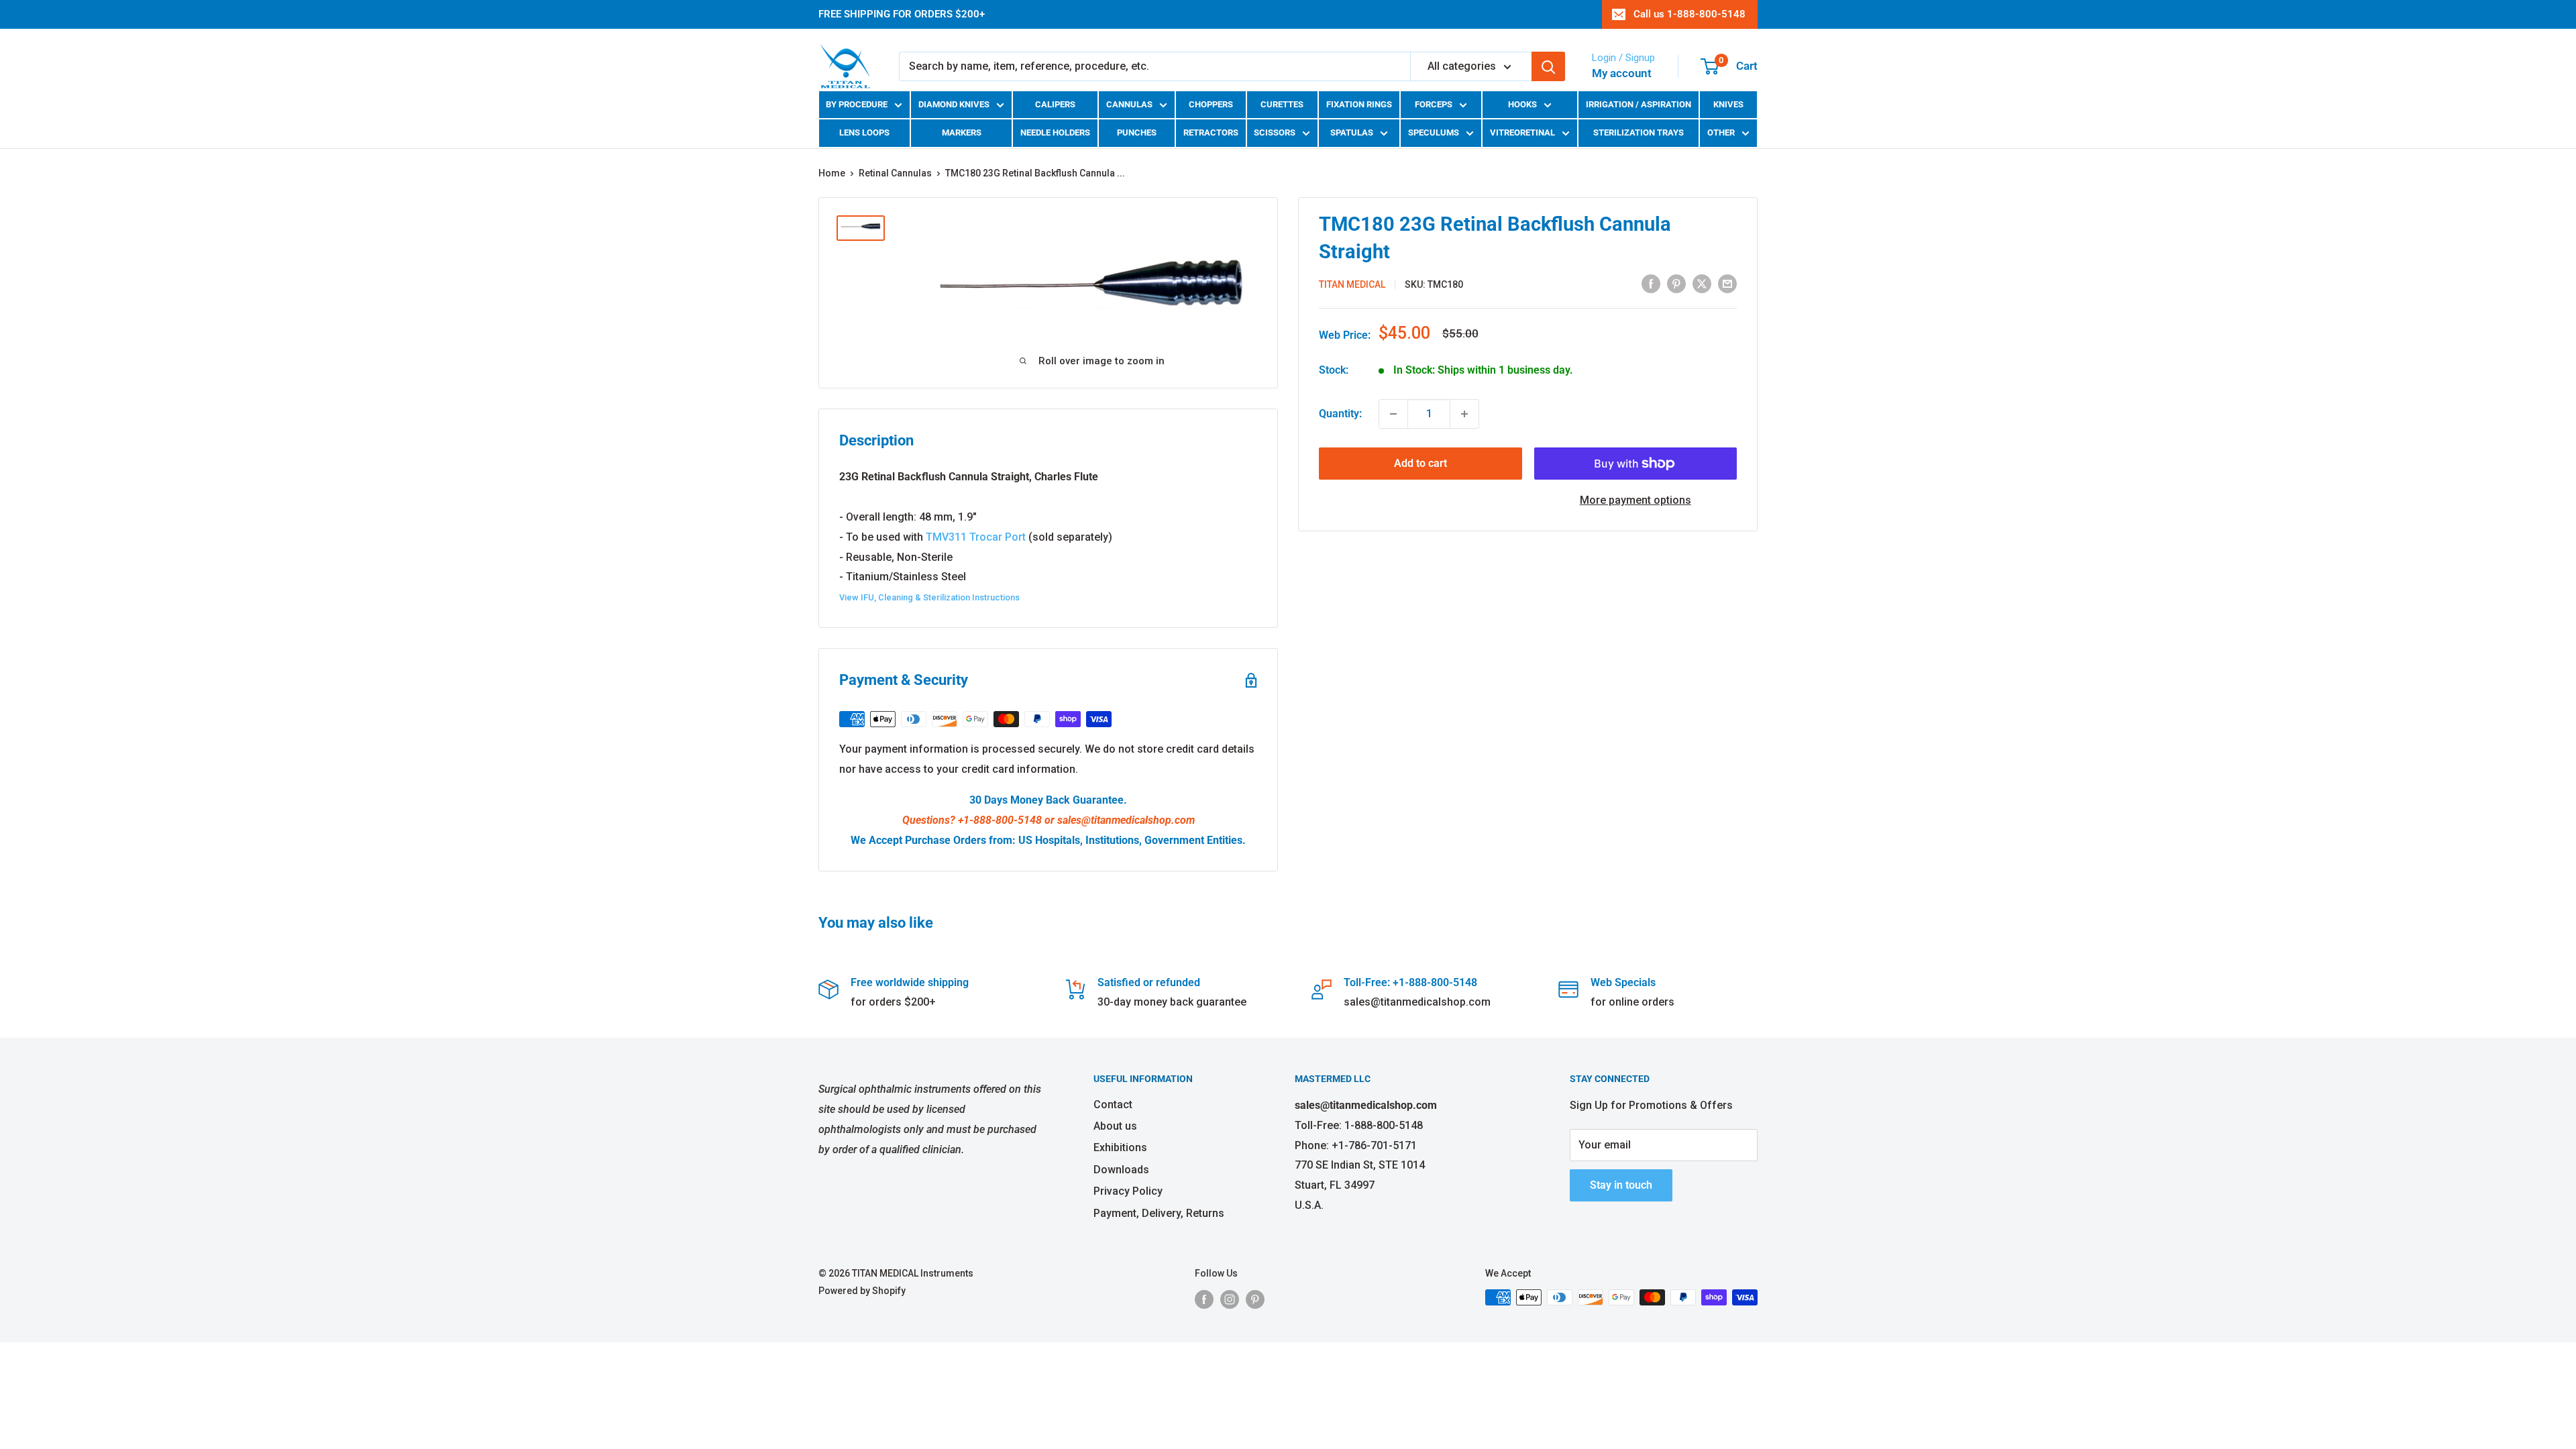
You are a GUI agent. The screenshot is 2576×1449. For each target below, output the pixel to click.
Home (832, 173)
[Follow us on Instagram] (1230, 1299)
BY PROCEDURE (857, 104)
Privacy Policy (1128, 1191)
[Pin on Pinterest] (1676, 283)
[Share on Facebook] (1651, 283)
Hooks (1522, 104)
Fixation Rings (1359, 104)
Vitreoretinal (1522, 132)
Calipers (1055, 104)
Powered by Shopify (862, 1291)
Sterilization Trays (1639, 132)
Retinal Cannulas (895, 173)
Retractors (1211, 132)
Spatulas (1352, 132)
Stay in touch (1621, 1185)
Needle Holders (1055, 132)
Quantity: (1340, 414)
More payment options (1635, 500)
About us (1115, 1126)
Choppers (1211, 104)
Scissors (1275, 132)
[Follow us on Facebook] (1204, 1299)
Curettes (1282, 104)
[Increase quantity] (1464, 414)
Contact (1113, 1105)
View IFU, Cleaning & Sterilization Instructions (929, 597)
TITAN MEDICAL (1352, 284)
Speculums (1434, 132)
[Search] (1548, 66)
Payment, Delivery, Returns (1159, 1213)
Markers (962, 132)
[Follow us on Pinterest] (1255, 1299)
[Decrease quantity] (1393, 414)
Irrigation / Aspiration (1639, 104)
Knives (1728, 104)
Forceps (1434, 104)
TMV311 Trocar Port (976, 537)
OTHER (1721, 132)
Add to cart (1420, 463)
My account (1622, 73)
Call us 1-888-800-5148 (1689, 14)
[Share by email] (1727, 283)
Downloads (1121, 1170)
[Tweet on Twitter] (1702, 283)
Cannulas (1129, 104)
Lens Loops (864, 132)
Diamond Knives (954, 104)
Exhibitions (1120, 1147)
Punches (1137, 132)
